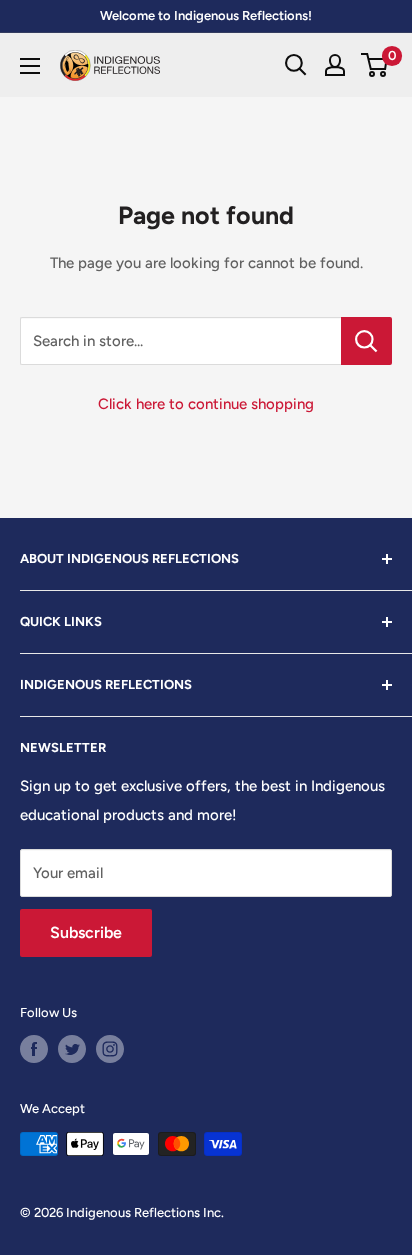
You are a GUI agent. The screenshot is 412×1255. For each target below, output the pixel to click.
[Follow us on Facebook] (34, 1049)
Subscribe (86, 932)
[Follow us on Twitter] (72, 1049)
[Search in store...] (366, 341)
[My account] (335, 65)
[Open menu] (30, 66)
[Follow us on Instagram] (110, 1049)
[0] (375, 65)
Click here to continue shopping (206, 404)
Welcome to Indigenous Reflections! (206, 15)
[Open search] (296, 65)
